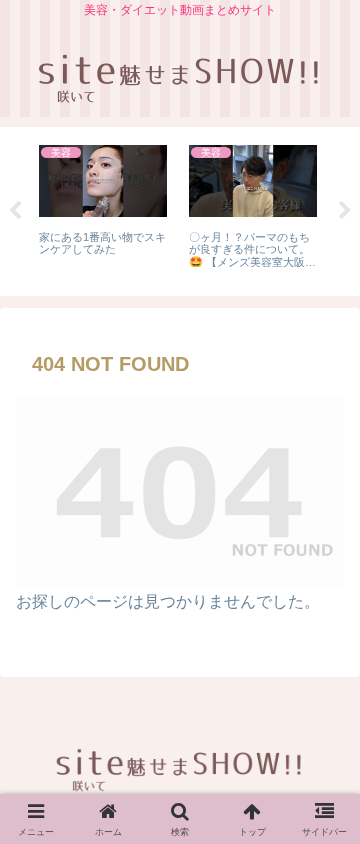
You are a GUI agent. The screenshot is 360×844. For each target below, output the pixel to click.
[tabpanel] (103, 208)
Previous (15, 211)
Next (345, 211)
